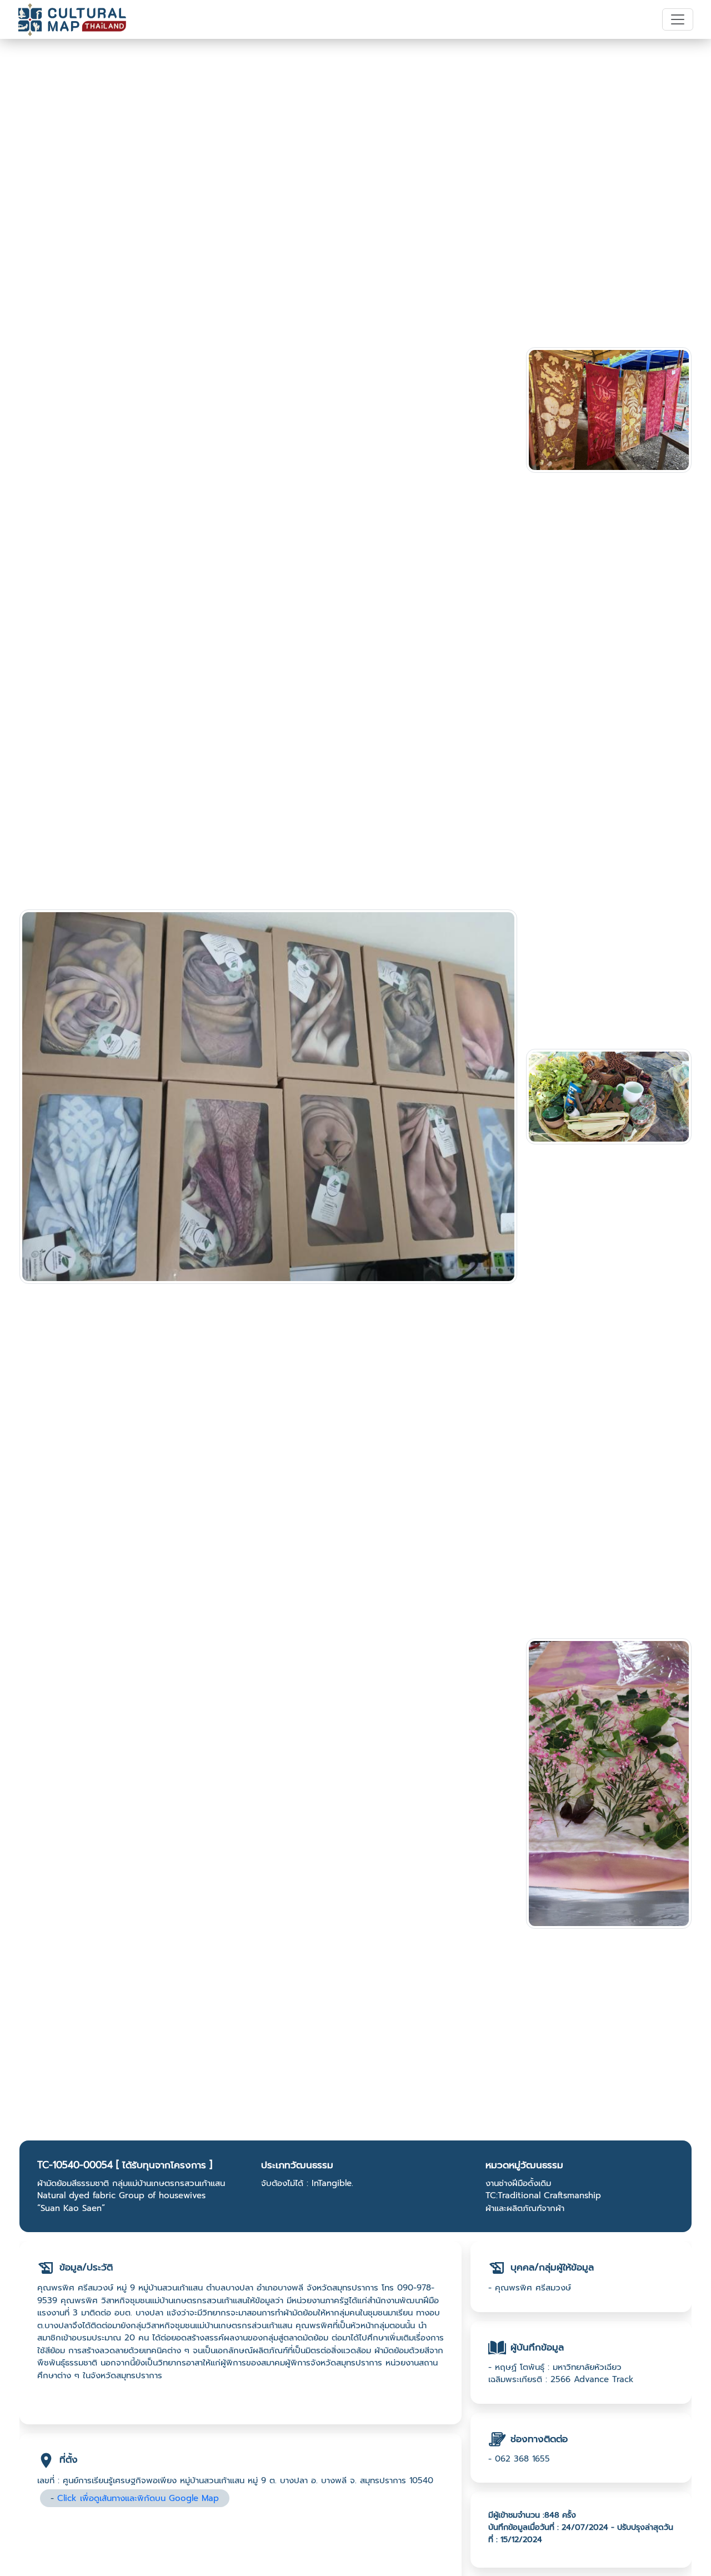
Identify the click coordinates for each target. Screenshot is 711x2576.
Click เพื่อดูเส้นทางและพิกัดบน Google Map (138, 2498)
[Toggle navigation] (678, 19)
